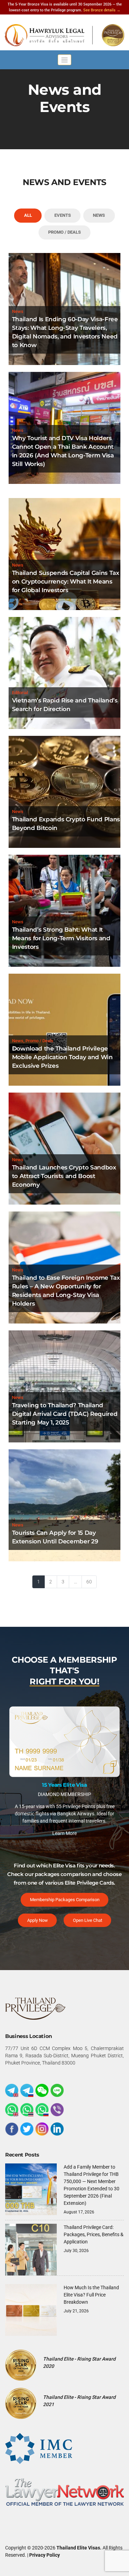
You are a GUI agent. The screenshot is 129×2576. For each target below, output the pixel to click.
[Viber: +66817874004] (57, 2108)
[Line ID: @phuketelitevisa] (57, 2089)
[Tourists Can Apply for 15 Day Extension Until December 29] (64, 1505)
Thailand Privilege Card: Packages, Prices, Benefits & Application (94, 2233)
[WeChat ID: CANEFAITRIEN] (42, 2089)
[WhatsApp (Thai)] (27, 2108)
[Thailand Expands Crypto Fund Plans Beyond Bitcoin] (64, 791)
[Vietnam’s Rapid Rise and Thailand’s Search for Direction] (64, 672)
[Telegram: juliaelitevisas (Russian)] (27, 2089)
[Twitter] (27, 2128)
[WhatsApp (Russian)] (42, 2108)
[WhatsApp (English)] (12, 2108)
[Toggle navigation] (64, 60)
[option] (64, 1766)
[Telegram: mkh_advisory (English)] (12, 2089)
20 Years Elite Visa (64, 1766)
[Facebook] (12, 2128)
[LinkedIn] (57, 2128)
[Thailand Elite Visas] (64, 35)
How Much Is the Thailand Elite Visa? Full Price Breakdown (91, 2293)
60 (89, 1582)
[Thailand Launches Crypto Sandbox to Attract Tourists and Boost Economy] (64, 1148)
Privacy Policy (45, 2554)
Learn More (64, 1814)
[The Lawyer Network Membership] (64, 2490)
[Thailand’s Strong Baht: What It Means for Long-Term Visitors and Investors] (64, 910)
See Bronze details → (102, 10)
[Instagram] (42, 2128)
